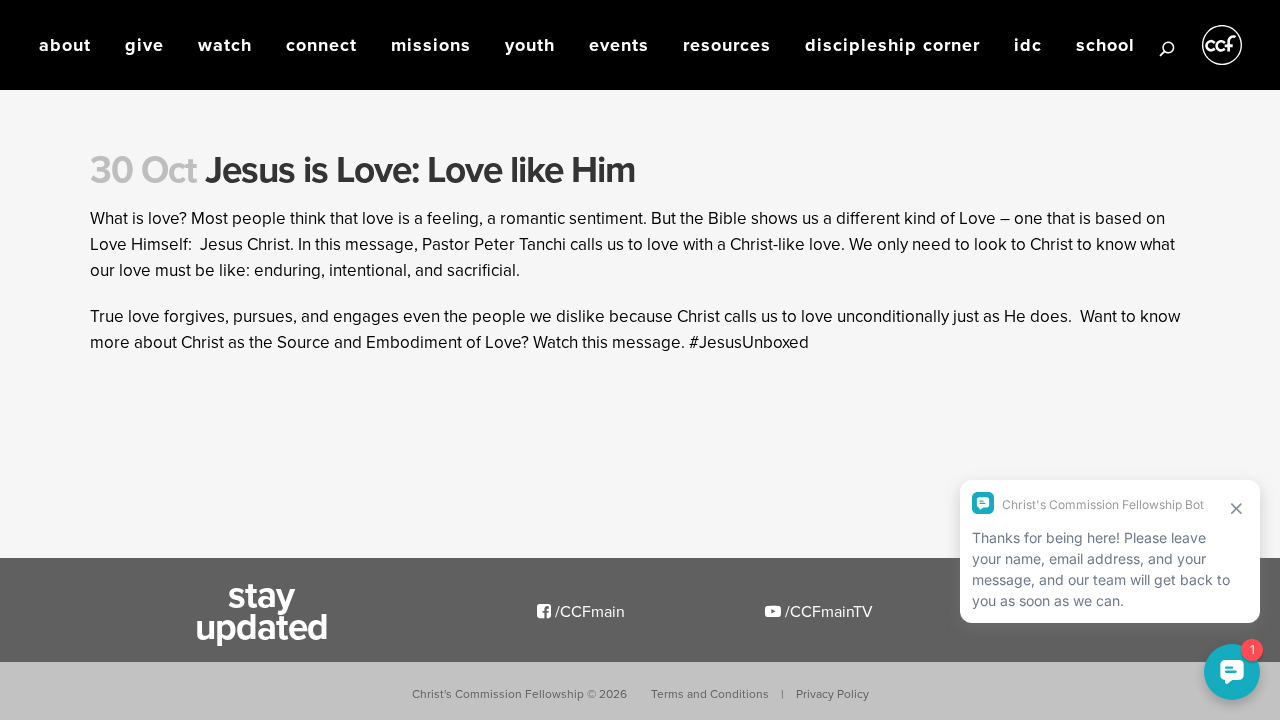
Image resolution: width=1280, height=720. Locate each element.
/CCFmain (588, 611)
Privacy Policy (832, 693)
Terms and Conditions (710, 693)
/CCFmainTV (827, 611)
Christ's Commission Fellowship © (519, 693)
